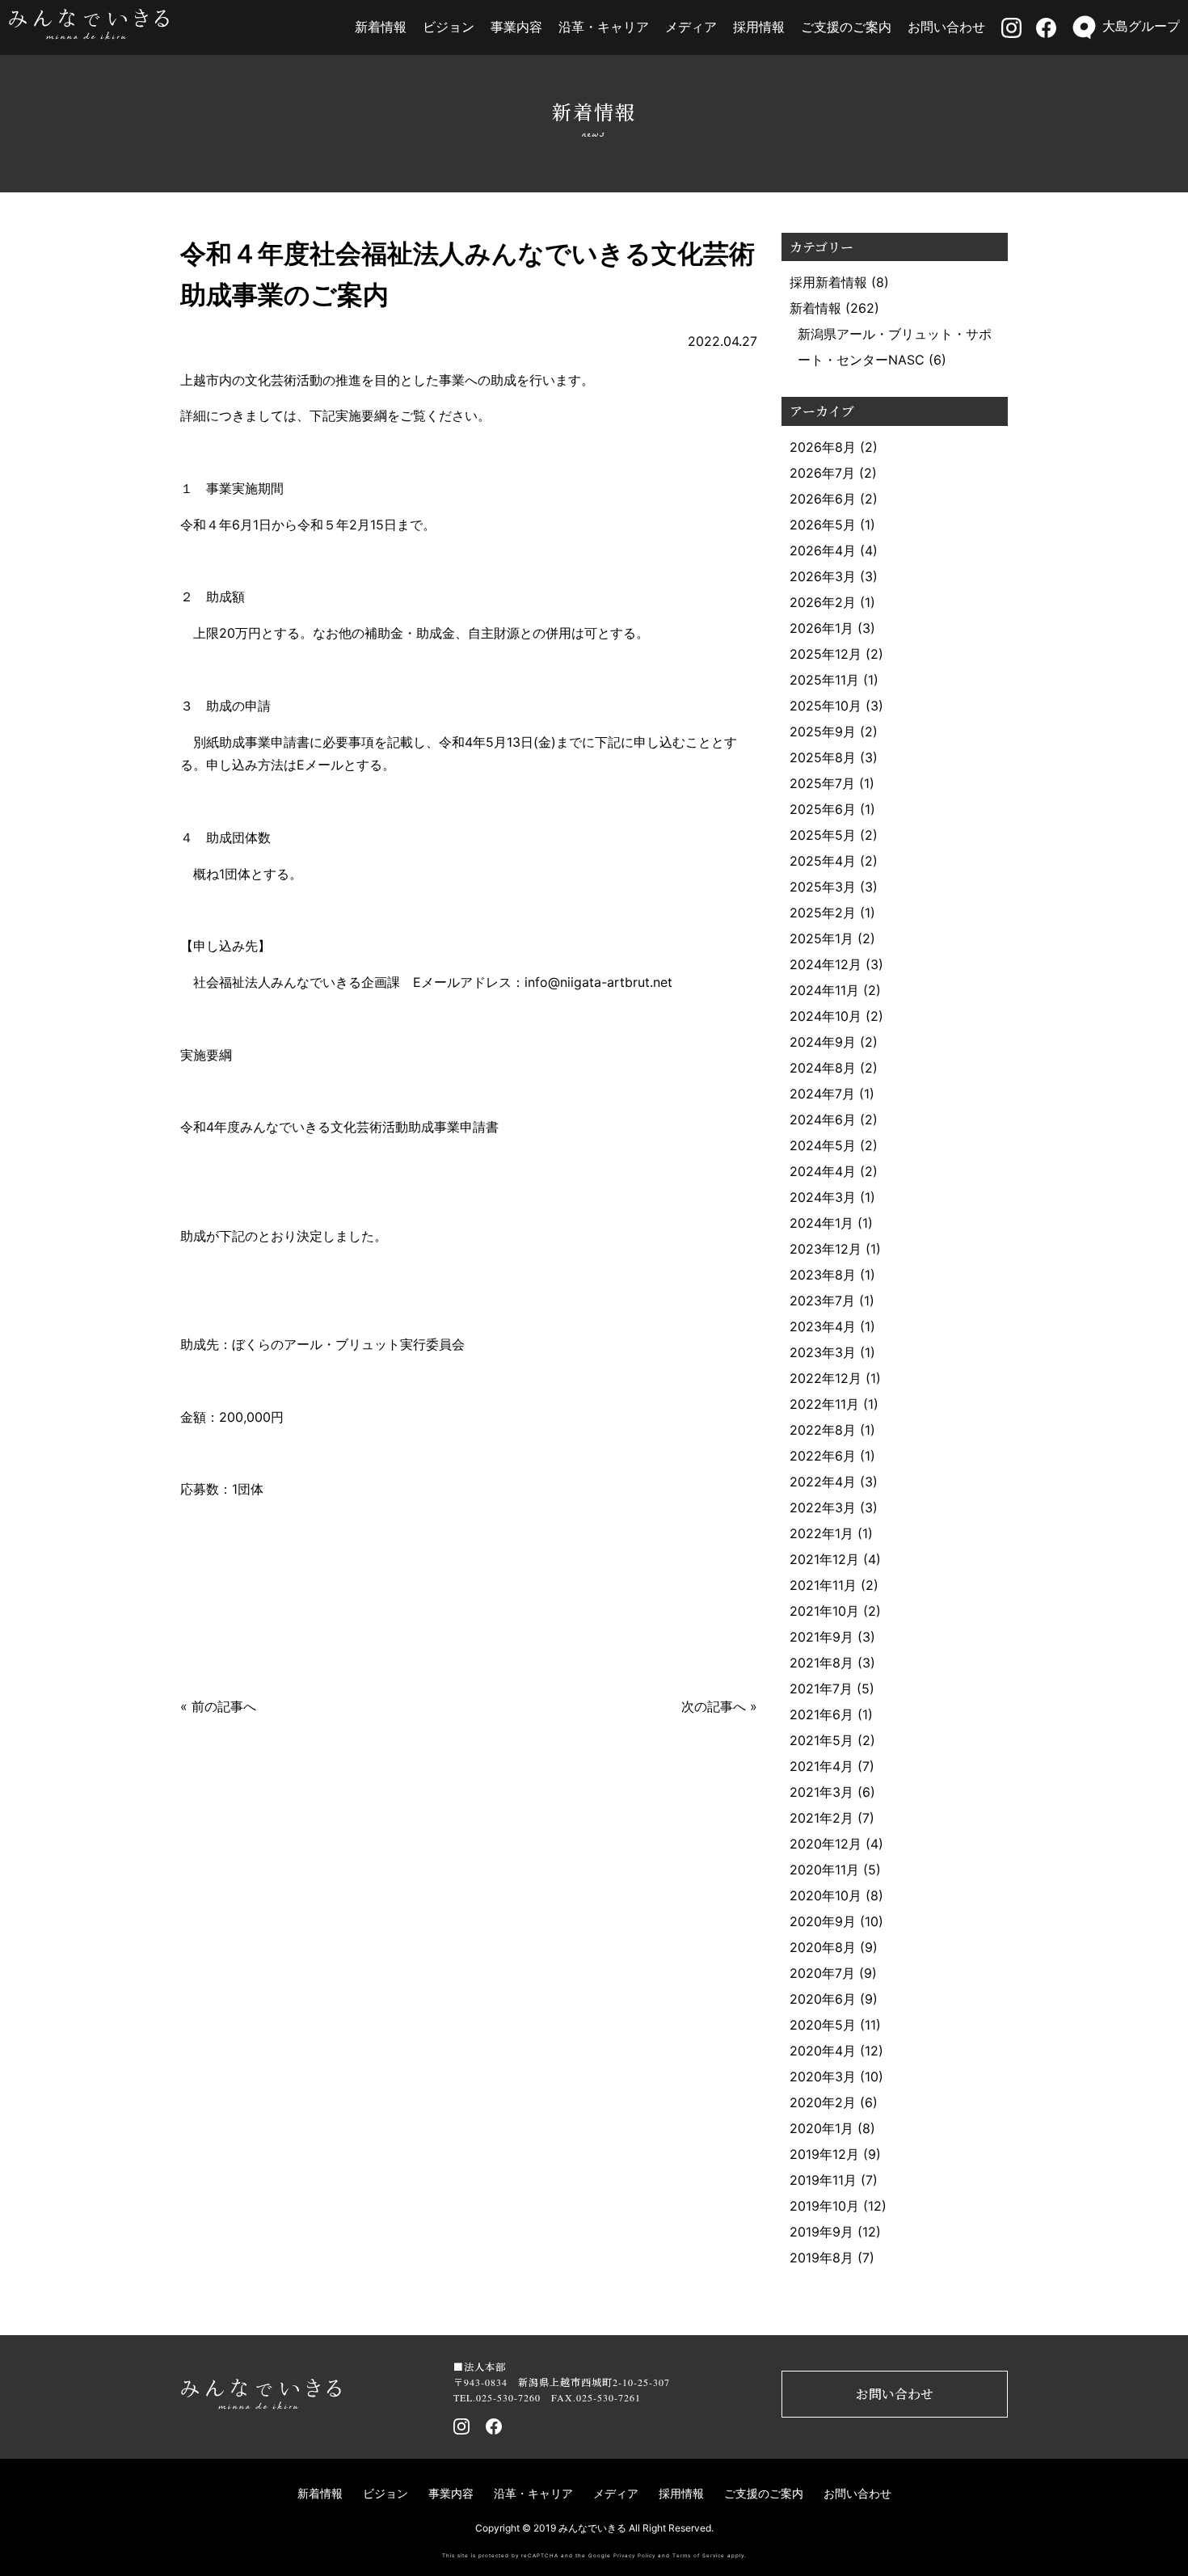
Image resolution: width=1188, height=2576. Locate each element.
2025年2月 (823, 913)
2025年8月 (823, 757)
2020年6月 (823, 1999)
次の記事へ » (719, 1706)
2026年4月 (823, 550)
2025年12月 (826, 654)
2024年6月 (823, 1119)
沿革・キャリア (604, 27)
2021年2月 (821, 1818)
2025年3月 (823, 887)
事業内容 (516, 27)
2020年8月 (823, 1947)
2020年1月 (821, 2128)
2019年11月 (823, 2180)
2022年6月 (823, 1456)
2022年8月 (823, 1430)
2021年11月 (823, 1585)
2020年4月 (823, 2051)
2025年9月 (823, 731)
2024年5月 (823, 1145)
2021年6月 (821, 1714)
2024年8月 (823, 1068)
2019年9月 (821, 2232)
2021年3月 (821, 1792)
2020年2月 (823, 2102)
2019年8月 (821, 2258)
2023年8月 (823, 1275)
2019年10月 (824, 2206)
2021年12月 (824, 1559)
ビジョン (449, 27)
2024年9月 (823, 1042)
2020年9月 (823, 1921)
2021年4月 (821, 1766)
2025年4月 (823, 861)
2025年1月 (821, 938)
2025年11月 (824, 680)
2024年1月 (821, 1223)
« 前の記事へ (218, 1706)
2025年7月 (822, 783)
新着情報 (381, 27)
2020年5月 (823, 2025)
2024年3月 (823, 1197)
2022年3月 (823, 1507)
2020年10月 (826, 1895)
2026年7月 (822, 473)
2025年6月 (823, 809)
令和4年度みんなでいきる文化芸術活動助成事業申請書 (339, 1127)
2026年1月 (821, 628)
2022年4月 (823, 1482)
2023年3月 (823, 1352)
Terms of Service (699, 2556)
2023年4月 (823, 1326)
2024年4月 (823, 1171)
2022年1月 (821, 1533)
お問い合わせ (946, 27)
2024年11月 (824, 990)
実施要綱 (206, 1055)
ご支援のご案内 (846, 27)
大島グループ (1141, 26)
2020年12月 (826, 1844)
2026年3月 (823, 576)
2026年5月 (823, 525)
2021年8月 (821, 1663)
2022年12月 (826, 1378)
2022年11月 (824, 1404)
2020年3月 (823, 2076)
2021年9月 (821, 1637)
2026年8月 (823, 447)
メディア (691, 27)
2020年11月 (824, 1870)
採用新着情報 (828, 282)
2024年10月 (826, 1016)
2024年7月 (822, 1094)
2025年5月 (823, 835)
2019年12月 (824, 2154)
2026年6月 (823, 499)
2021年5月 (821, 1740)
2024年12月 (826, 964)
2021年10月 (824, 1611)
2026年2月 (823, 602)
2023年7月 (822, 1301)
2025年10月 (826, 706)
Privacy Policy (634, 2556)
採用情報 (759, 27)
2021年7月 (821, 1689)
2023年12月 (826, 1249)
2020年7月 (822, 1973)
